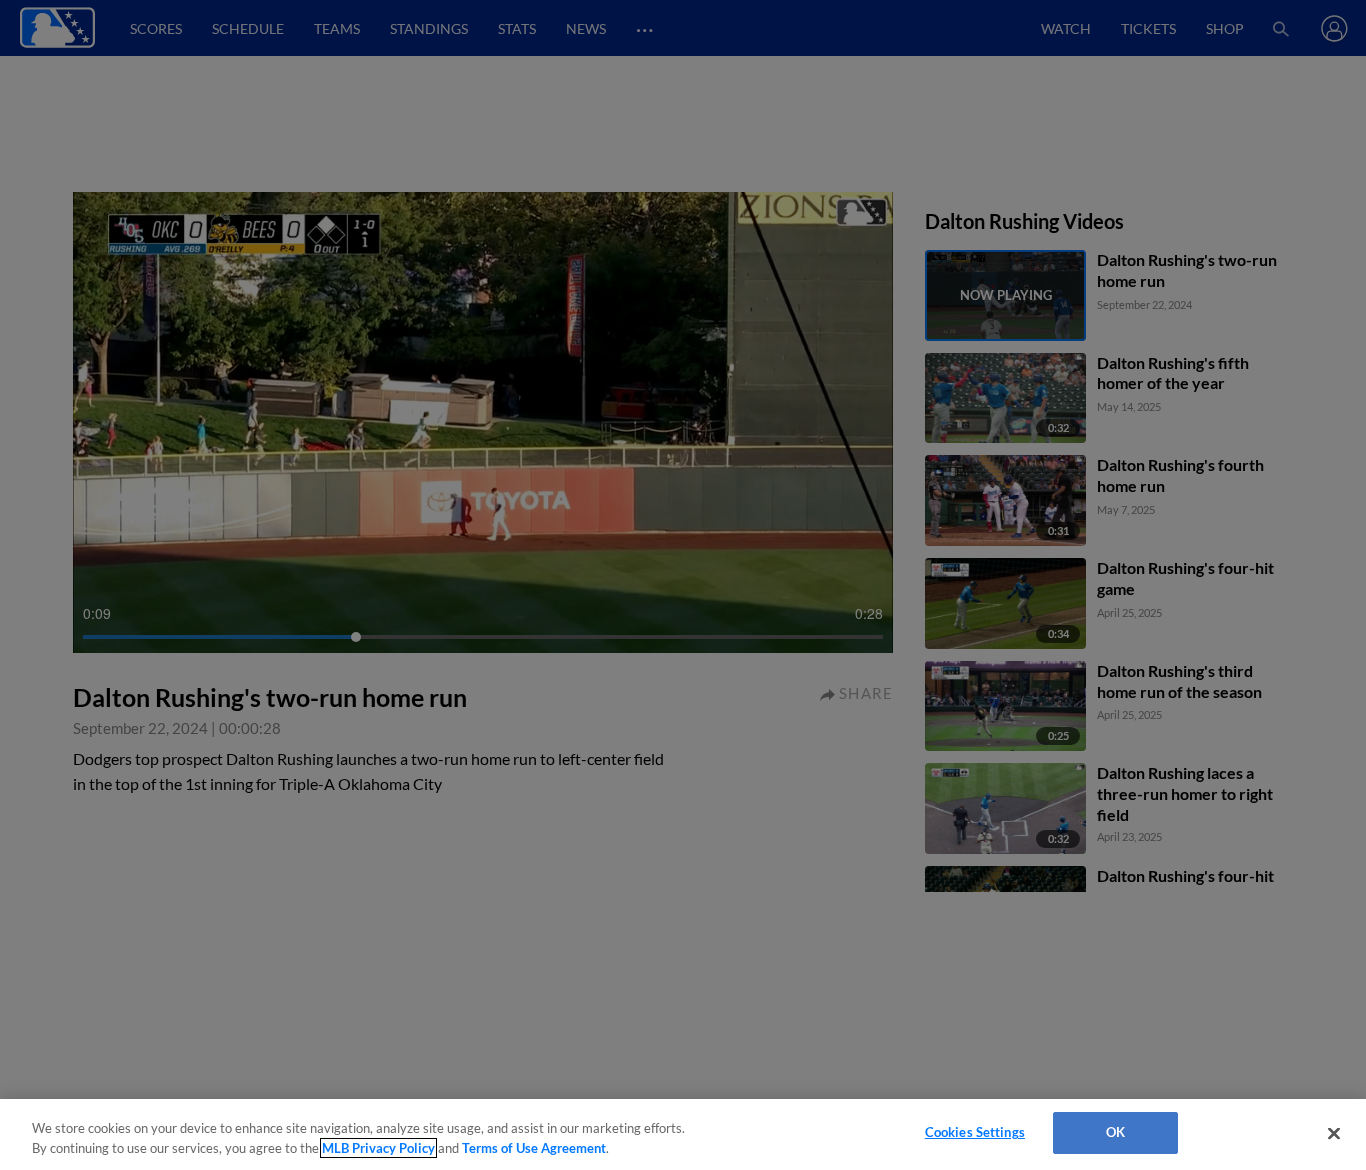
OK (1115, 1132)
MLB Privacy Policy (378, 1148)
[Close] (1334, 1133)
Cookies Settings (975, 1132)
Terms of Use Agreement (534, 1148)
